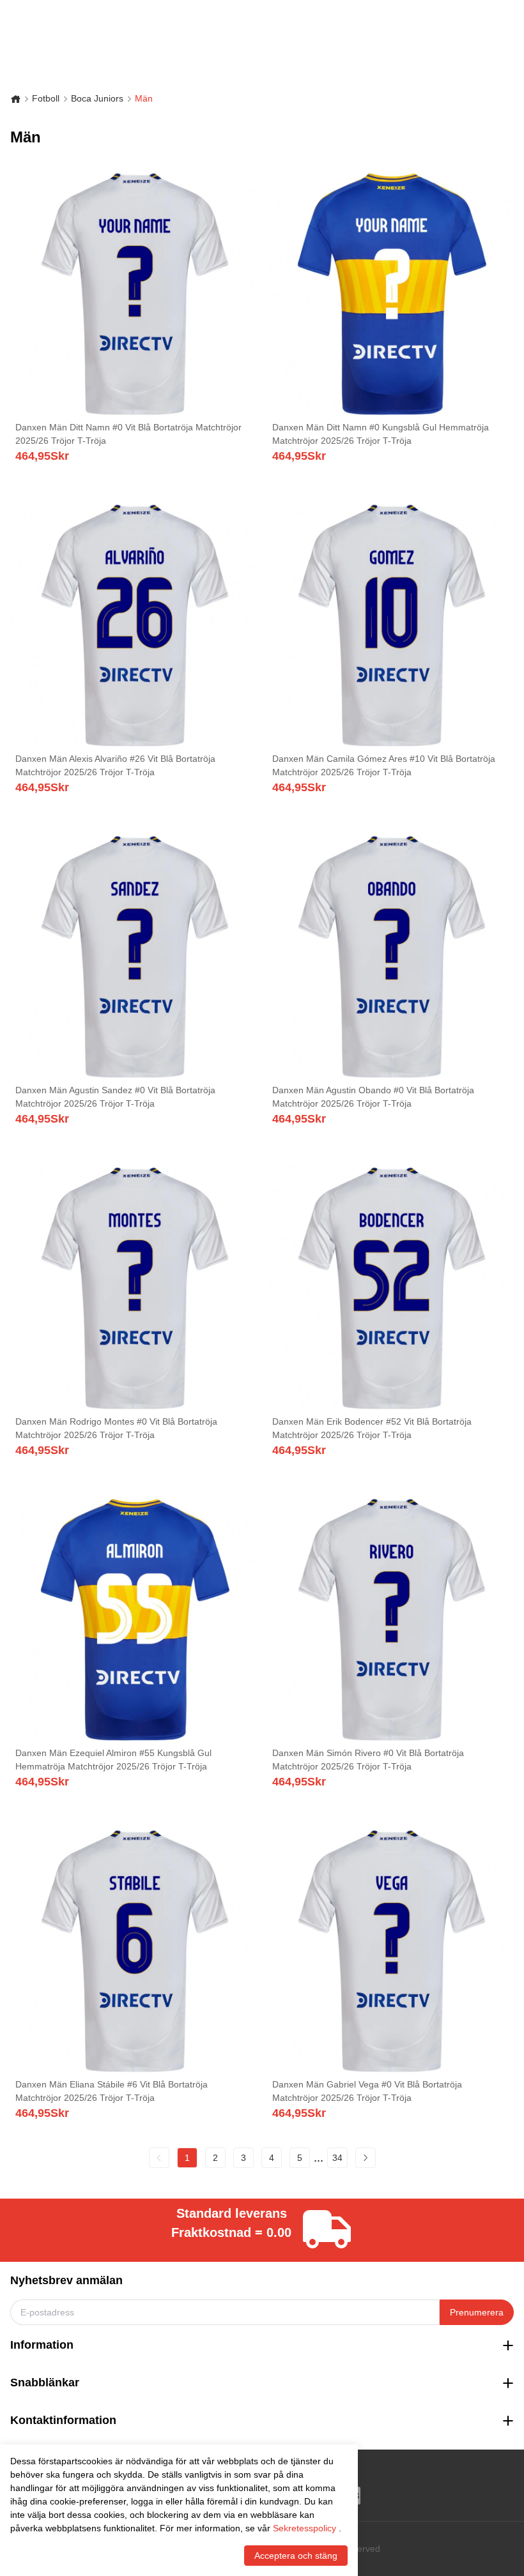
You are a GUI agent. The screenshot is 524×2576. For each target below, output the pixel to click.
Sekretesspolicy (304, 2528)
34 (337, 2158)
